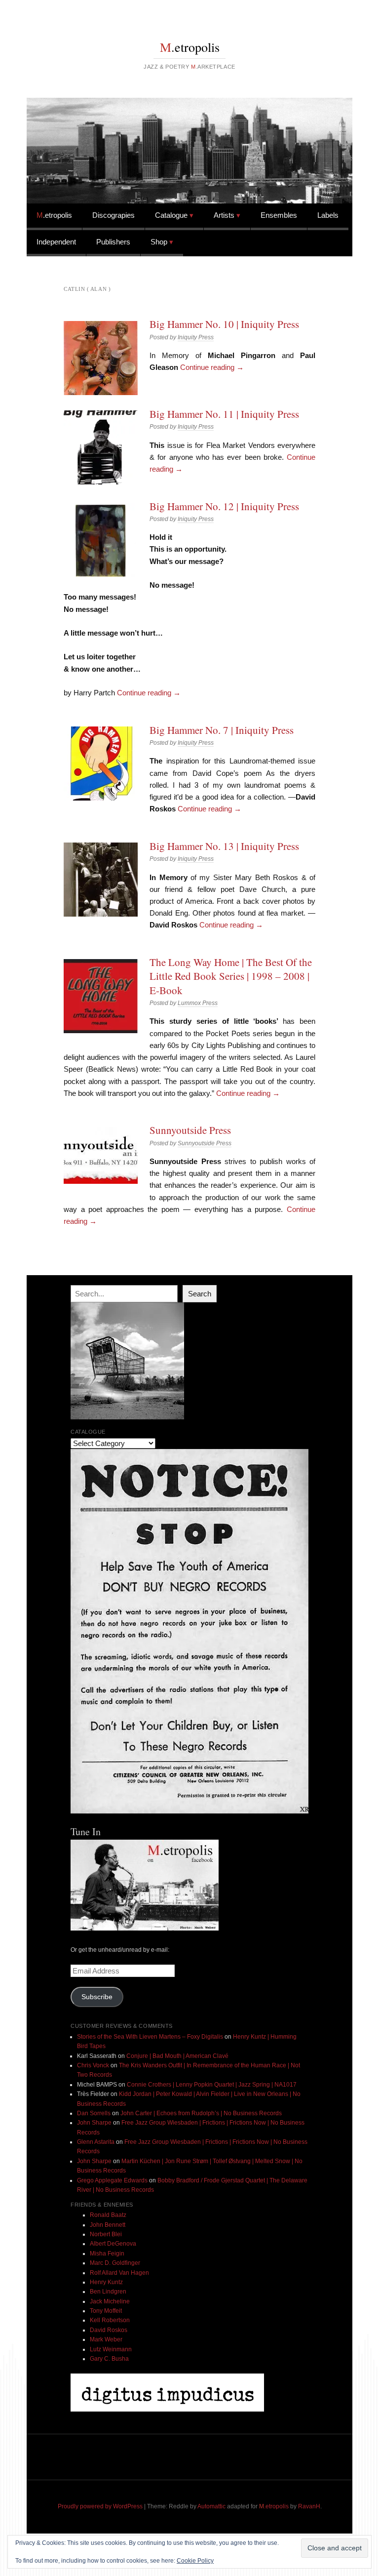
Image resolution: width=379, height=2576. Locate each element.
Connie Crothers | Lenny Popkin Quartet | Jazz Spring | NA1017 (212, 2085)
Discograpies (114, 215)
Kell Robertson (110, 2320)
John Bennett (108, 2225)
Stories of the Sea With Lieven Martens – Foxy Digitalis (150, 2037)
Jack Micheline (110, 2301)
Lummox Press (198, 1003)
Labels (328, 215)
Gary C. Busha (109, 2359)
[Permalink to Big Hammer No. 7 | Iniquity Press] (101, 764)
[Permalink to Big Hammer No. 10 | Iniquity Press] (101, 358)
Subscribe (97, 1997)
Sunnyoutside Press (190, 1130)
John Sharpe (94, 2123)
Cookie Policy (195, 2561)
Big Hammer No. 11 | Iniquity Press (224, 414)
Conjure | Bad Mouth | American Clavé (177, 2056)
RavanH (309, 2506)
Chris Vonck (93, 2065)
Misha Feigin (107, 2254)
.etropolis (190, 47)
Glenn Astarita (96, 2142)
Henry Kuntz (106, 2282)
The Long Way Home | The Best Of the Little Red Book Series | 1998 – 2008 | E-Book (231, 976)
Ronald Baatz (108, 2215)
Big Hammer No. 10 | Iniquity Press (224, 324)
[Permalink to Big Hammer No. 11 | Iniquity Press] (101, 447)
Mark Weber (106, 2339)
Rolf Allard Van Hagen (119, 2273)
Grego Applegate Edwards (112, 2180)
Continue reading (212, 367)
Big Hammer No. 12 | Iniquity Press (224, 506)
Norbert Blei (106, 2234)
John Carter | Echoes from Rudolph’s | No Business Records (201, 2113)
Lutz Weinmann (111, 2349)
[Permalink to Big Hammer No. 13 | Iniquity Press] (101, 880)
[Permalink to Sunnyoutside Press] (101, 1155)
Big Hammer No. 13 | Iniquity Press (224, 846)
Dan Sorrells (94, 2113)
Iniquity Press (196, 337)
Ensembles (279, 215)
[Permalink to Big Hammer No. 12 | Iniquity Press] (101, 540)
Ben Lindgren (108, 2292)
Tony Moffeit (106, 2311)
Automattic (211, 2506)
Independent (56, 242)
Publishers (113, 242)
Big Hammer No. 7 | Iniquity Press (222, 730)
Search (200, 1294)
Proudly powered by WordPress (100, 2506)
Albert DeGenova (113, 2244)
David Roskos (109, 2330)
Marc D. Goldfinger (115, 2263)
